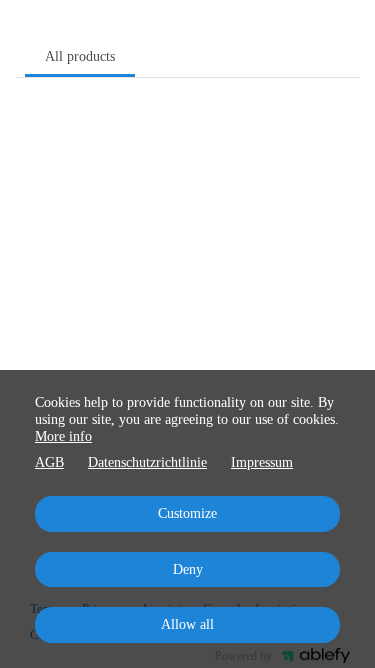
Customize (187, 513)
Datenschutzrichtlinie (147, 462)
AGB (49, 462)
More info (63, 436)
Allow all (187, 624)
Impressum (262, 462)
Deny (188, 569)
